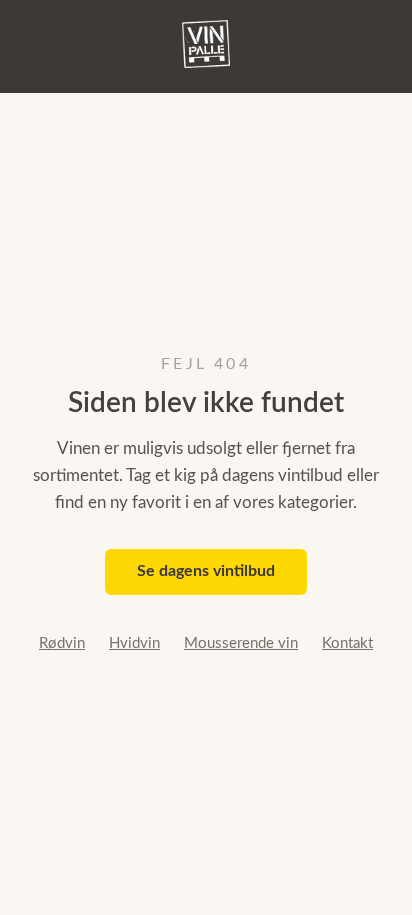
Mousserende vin (241, 643)
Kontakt (347, 643)
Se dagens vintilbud (206, 571)
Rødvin (62, 643)
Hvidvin (134, 643)
